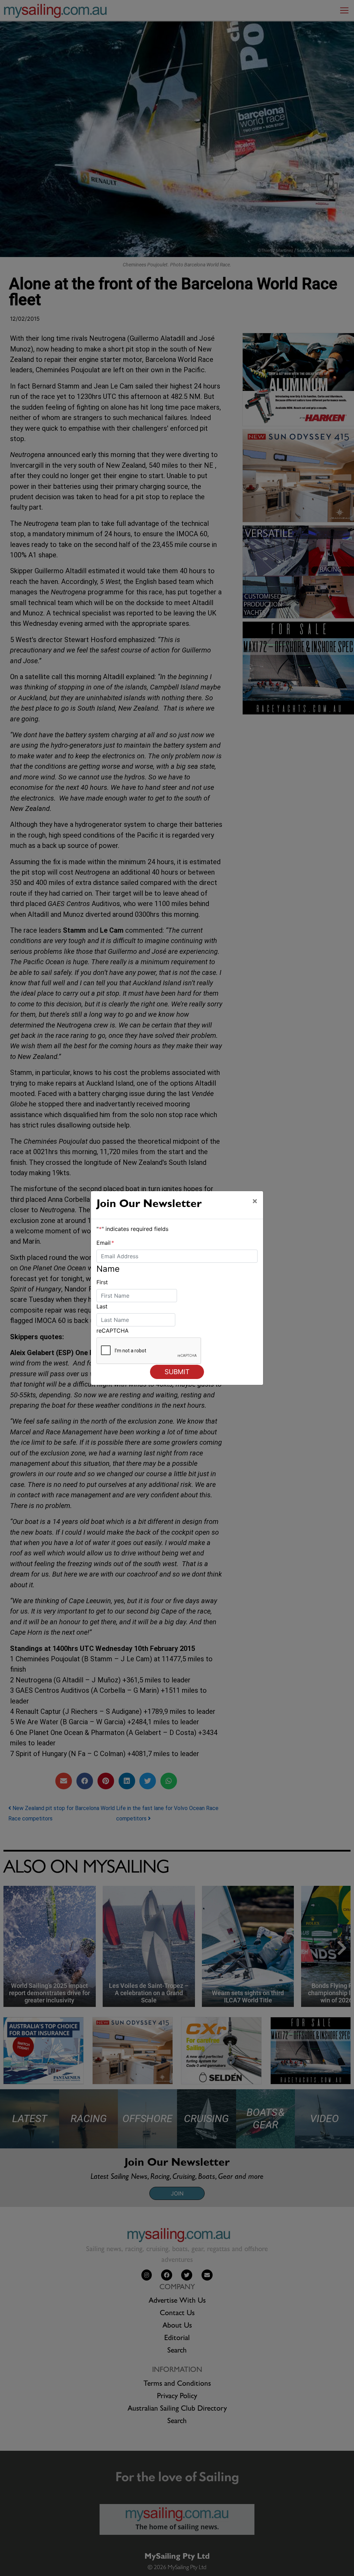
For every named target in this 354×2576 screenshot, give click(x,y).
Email (105, 1243)
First (102, 1282)
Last (102, 1306)
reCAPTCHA (113, 1331)
